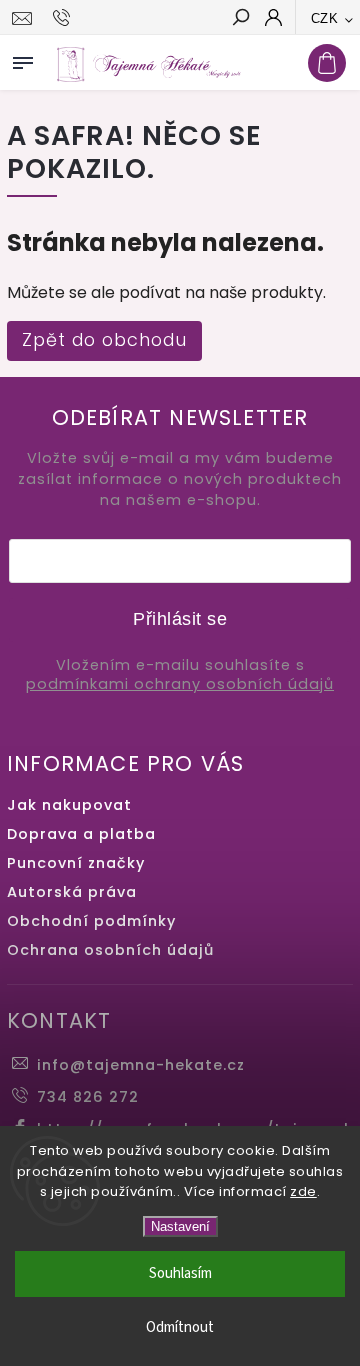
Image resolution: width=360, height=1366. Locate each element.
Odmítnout (180, 1327)
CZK (325, 18)
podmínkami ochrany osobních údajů (180, 684)
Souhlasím (180, 1273)
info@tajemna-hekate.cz (141, 1065)
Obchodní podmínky (91, 921)
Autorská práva (72, 892)
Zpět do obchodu (104, 340)
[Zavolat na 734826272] (64, 18)
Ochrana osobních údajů (110, 950)
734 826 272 (88, 1097)
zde (303, 1191)
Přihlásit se (180, 619)
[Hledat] (240, 19)
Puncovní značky (76, 863)
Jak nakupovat (69, 805)
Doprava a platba (81, 834)
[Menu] (23, 59)
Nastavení (180, 1226)
